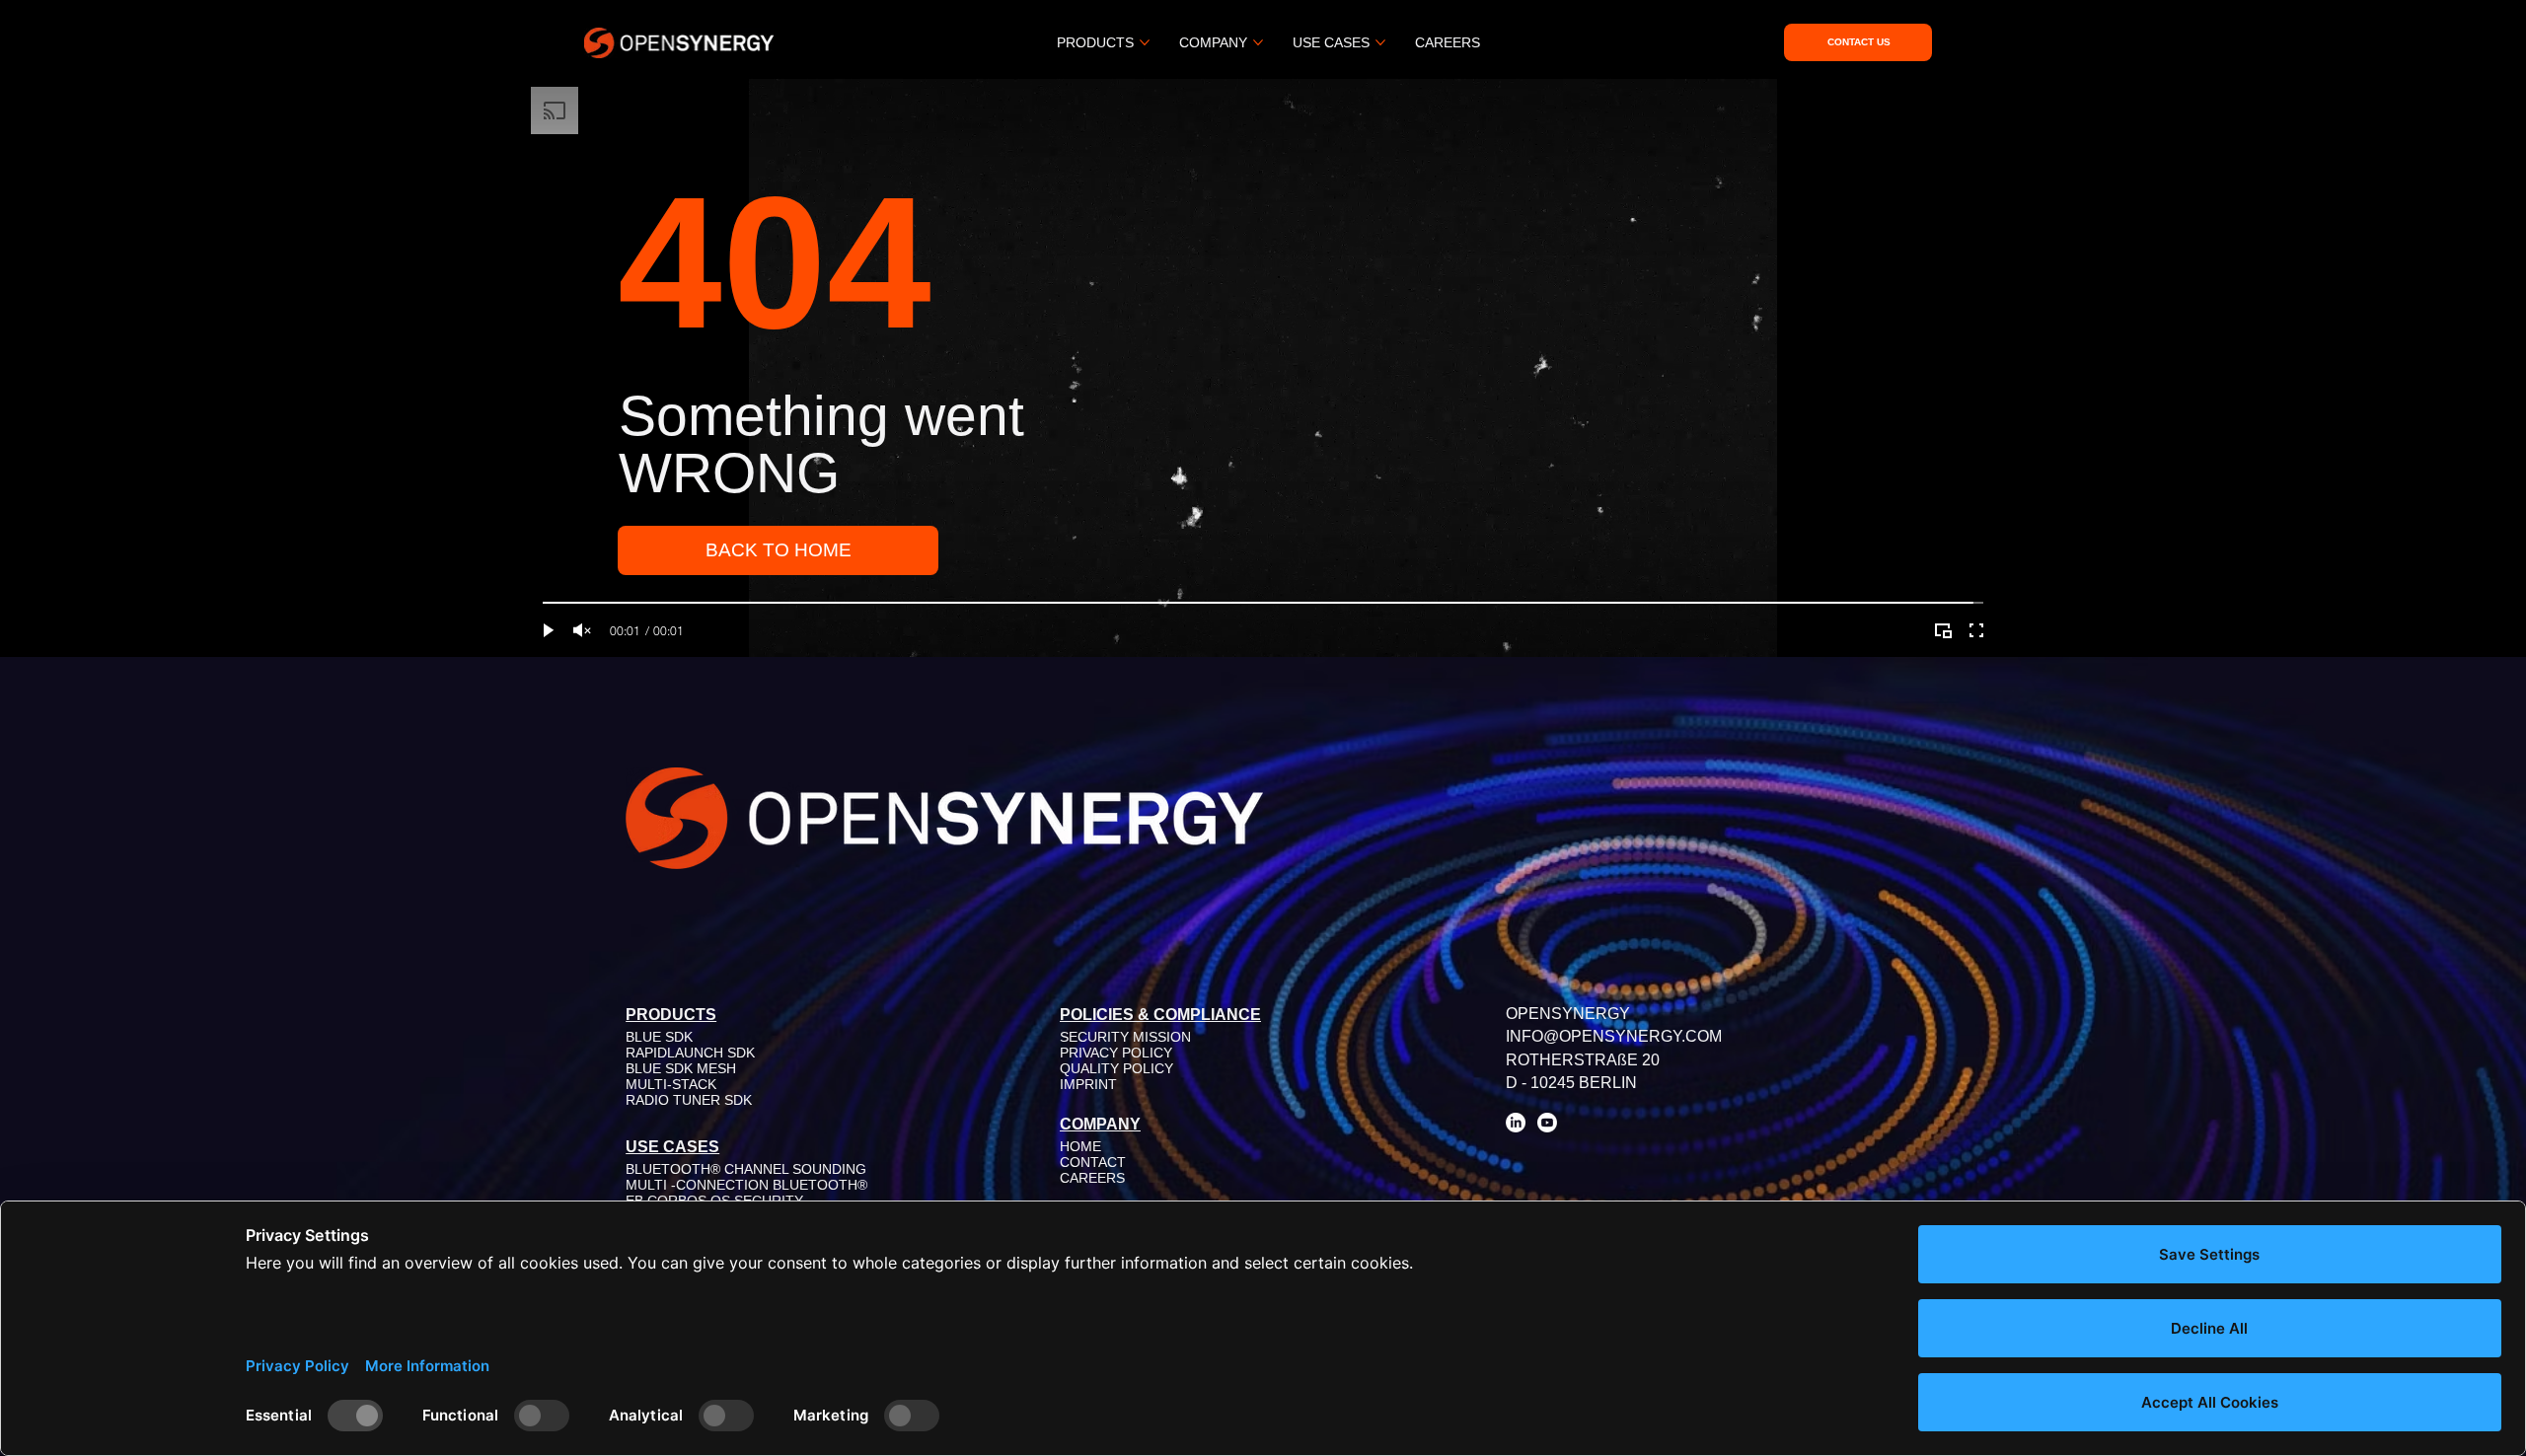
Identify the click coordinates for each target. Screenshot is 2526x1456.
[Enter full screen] (1976, 630)
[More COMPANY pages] (1258, 42)
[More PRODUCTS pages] (1145, 42)
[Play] (549, 630)
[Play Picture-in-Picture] (1943, 630)
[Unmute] (582, 630)
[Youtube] (1547, 1123)
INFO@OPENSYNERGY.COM (1614, 1036)
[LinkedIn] (1516, 1123)
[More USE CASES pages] (1380, 42)
